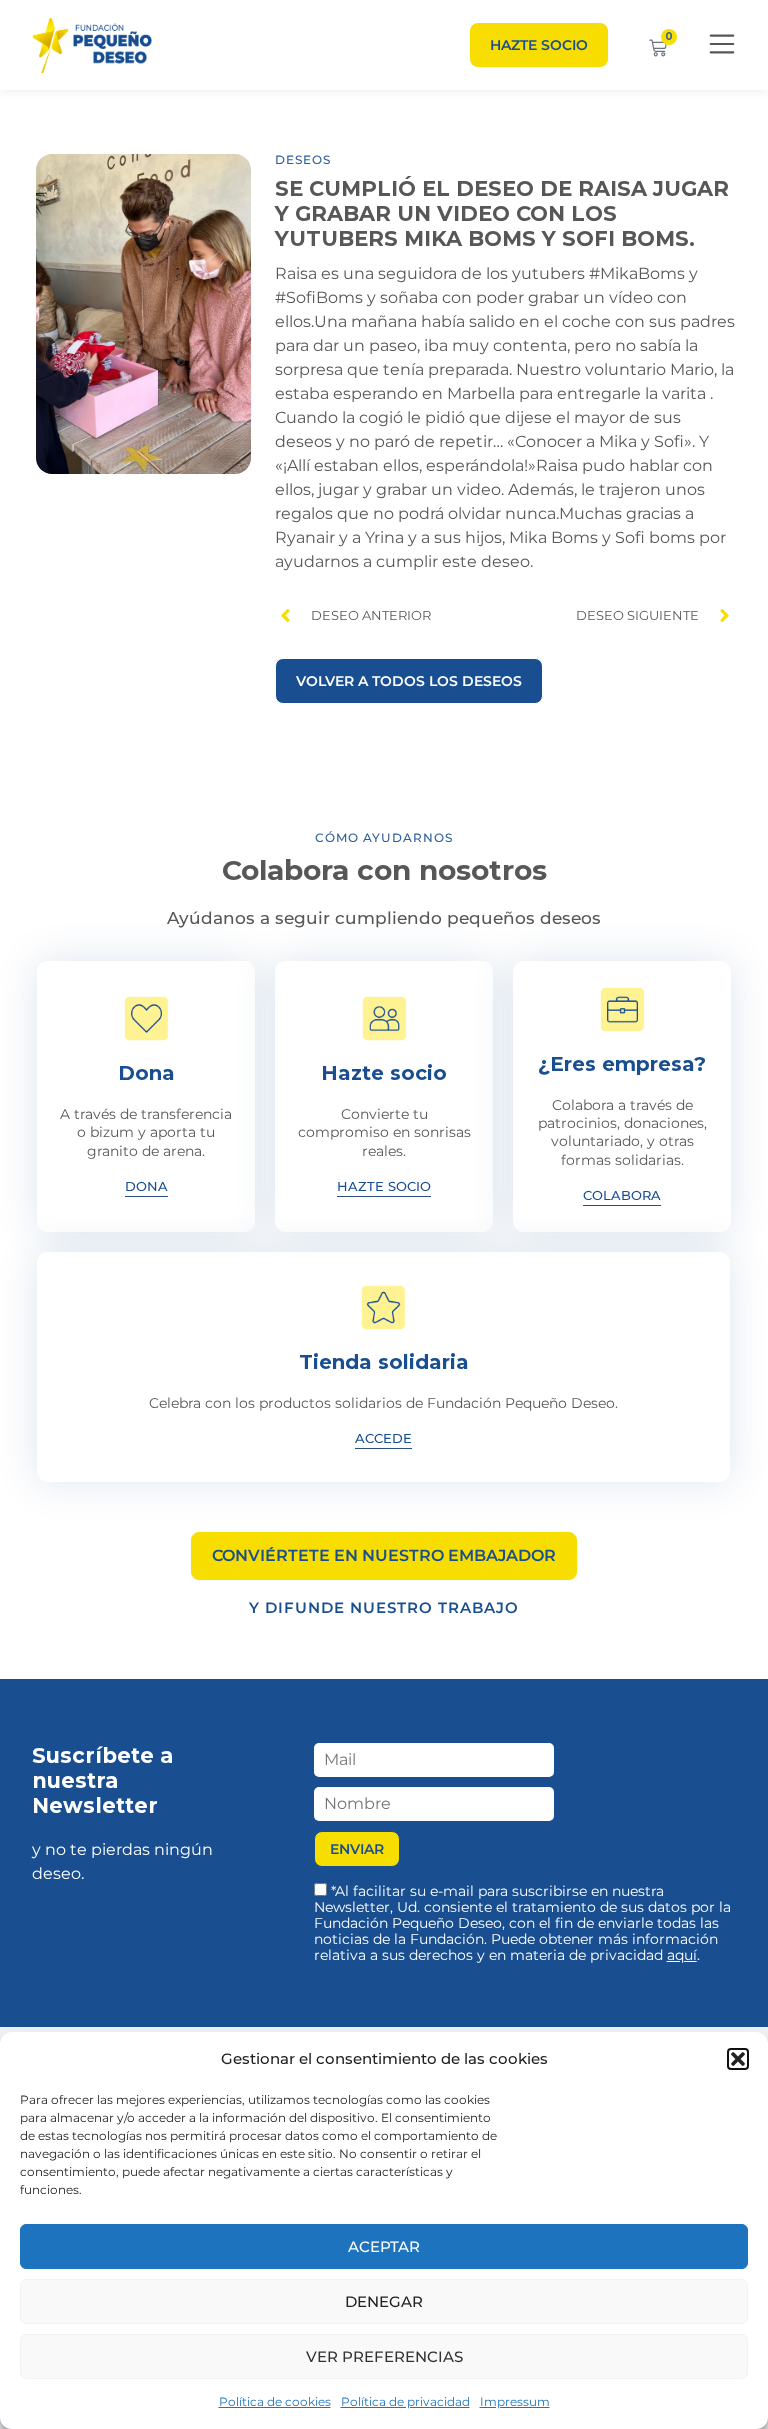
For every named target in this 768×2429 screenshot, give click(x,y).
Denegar (384, 2301)
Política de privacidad (405, 2401)
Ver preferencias (384, 2356)
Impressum (515, 2401)
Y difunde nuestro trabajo (384, 1607)
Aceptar (384, 2246)
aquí (682, 1955)
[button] (738, 2059)
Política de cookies (275, 2401)
